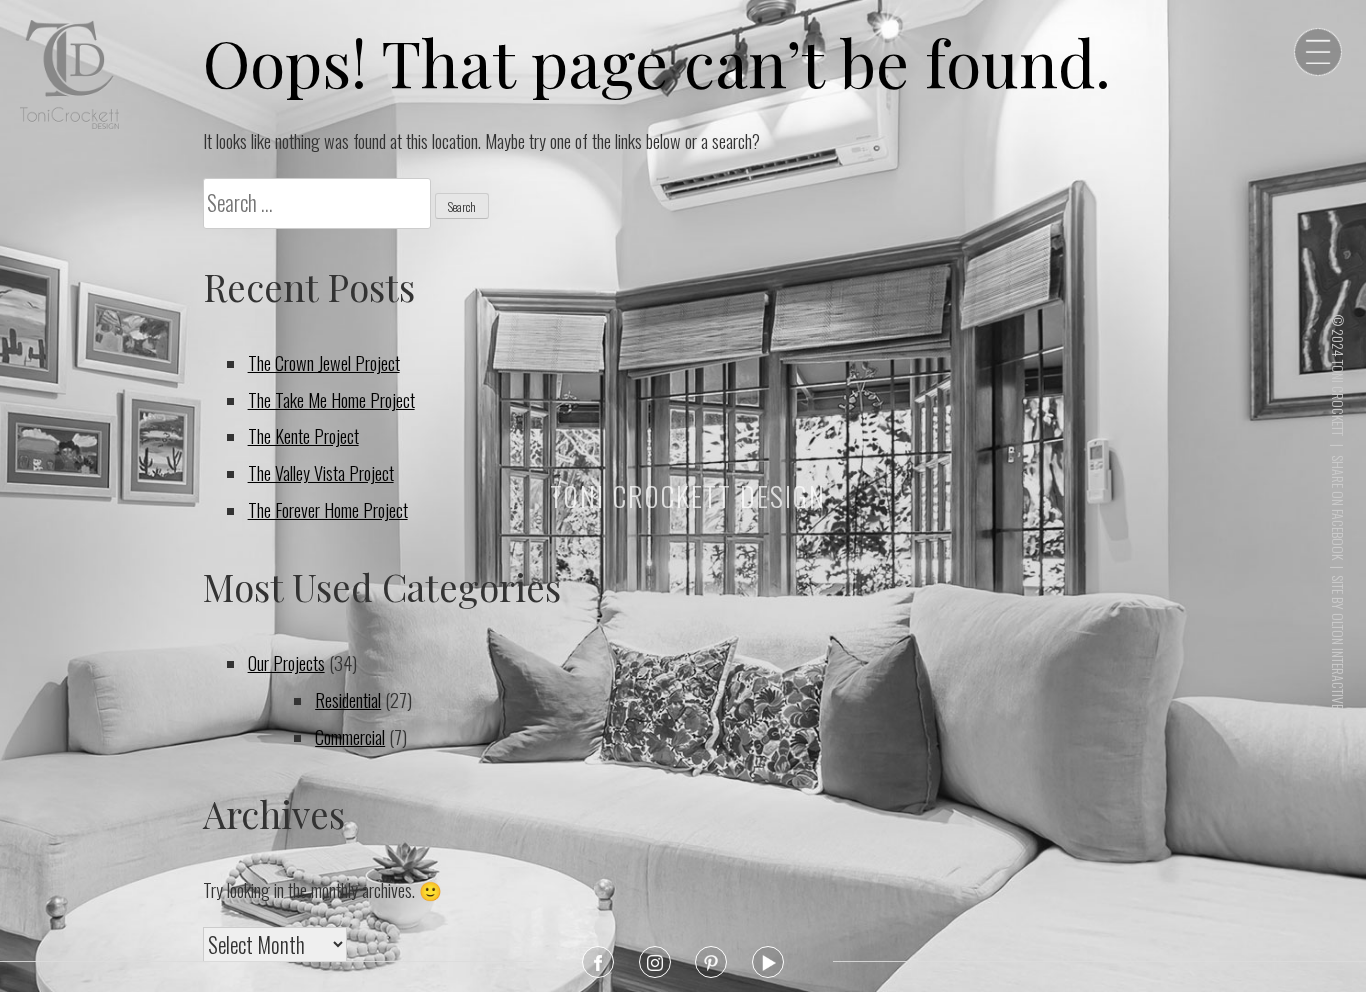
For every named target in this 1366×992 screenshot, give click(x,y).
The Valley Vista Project (321, 472)
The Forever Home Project (328, 509)
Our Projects (286, 662)
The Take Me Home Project (331, 399)
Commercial (350, 736)
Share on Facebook (1338, 507)
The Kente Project (303, 435)
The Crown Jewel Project (324, 362)
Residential (348, 699)
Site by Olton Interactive (1338, 642)
